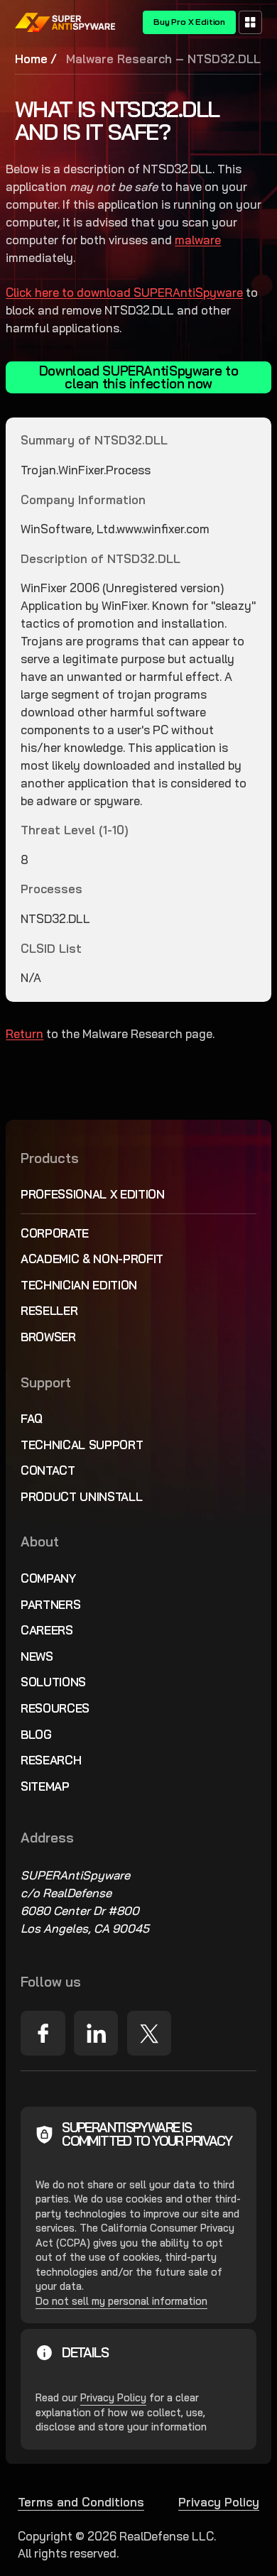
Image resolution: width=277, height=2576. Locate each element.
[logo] (65, 22)
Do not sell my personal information (121, 2301)
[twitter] (149, 2033)
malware (198, 240)
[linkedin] (96, 2033)
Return (25, 1033)
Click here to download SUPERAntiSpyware (124, 292)
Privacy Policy (113, 2397)
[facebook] (43, 2033)
